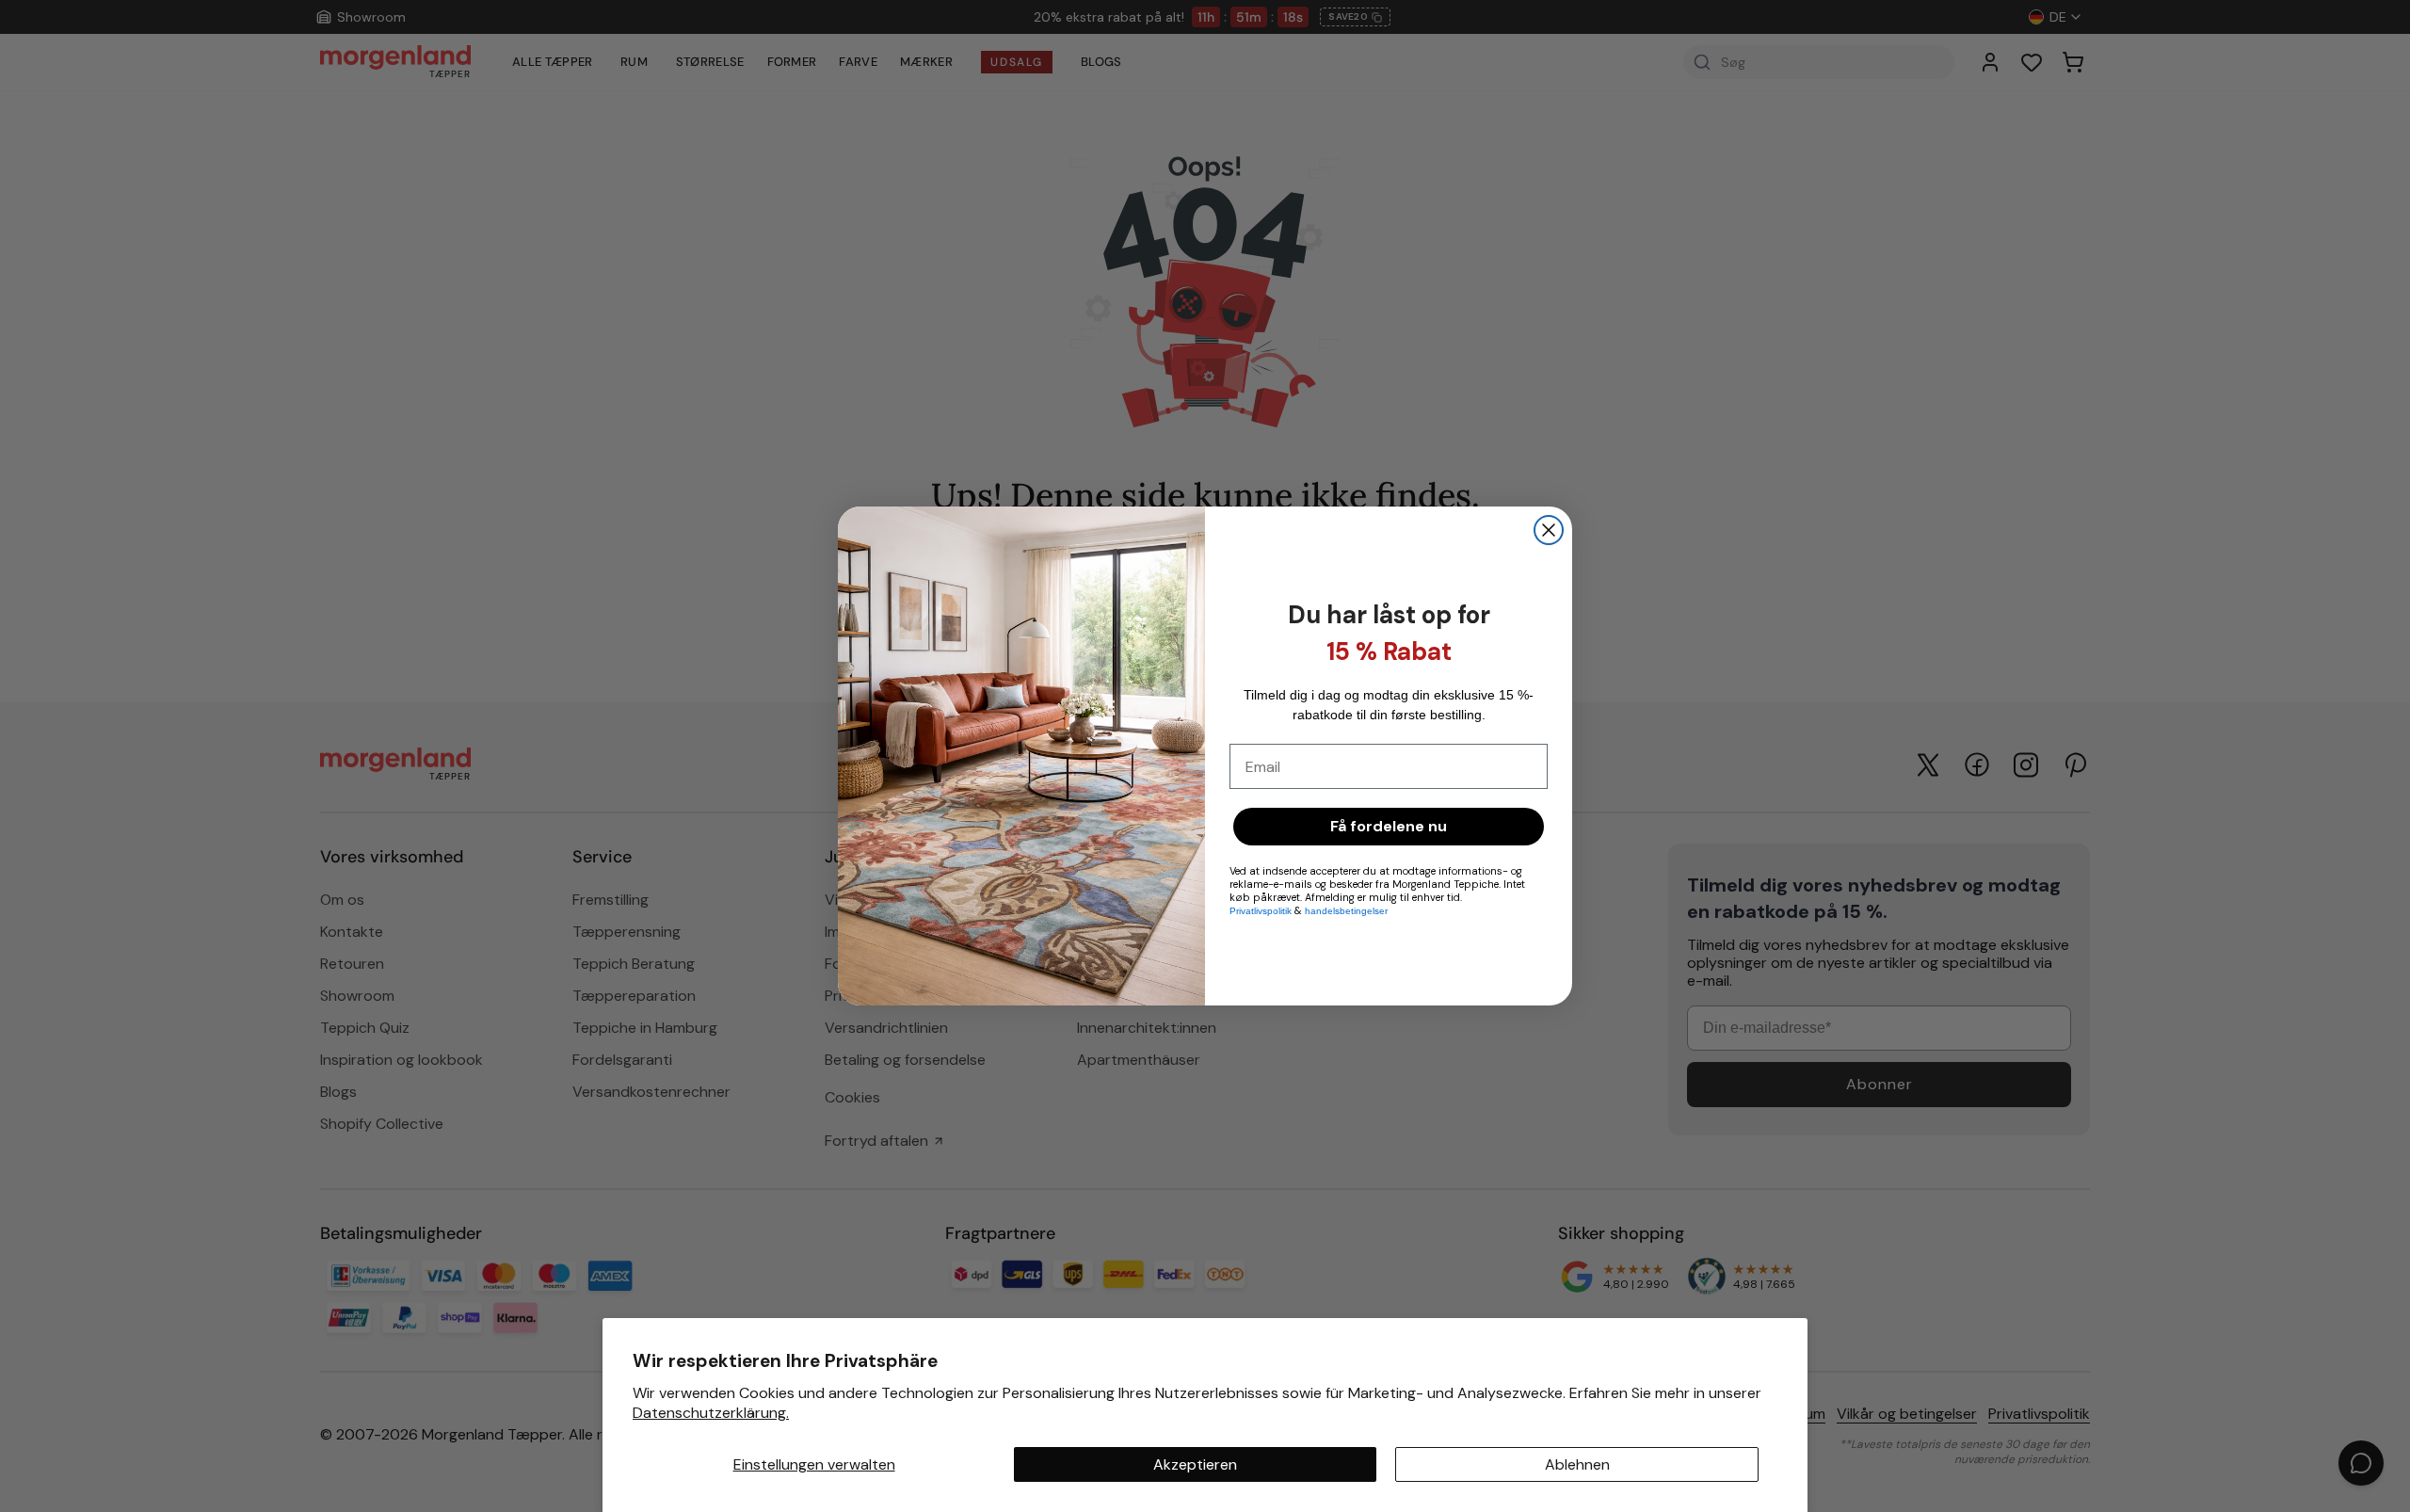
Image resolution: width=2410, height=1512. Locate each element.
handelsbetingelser (1346, 911)
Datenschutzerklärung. (711, 1413)
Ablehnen (1577, 1464)
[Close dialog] (1549, 530)
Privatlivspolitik (1262, 911)
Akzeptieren (1195, 1464)
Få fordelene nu (1389, 826)
